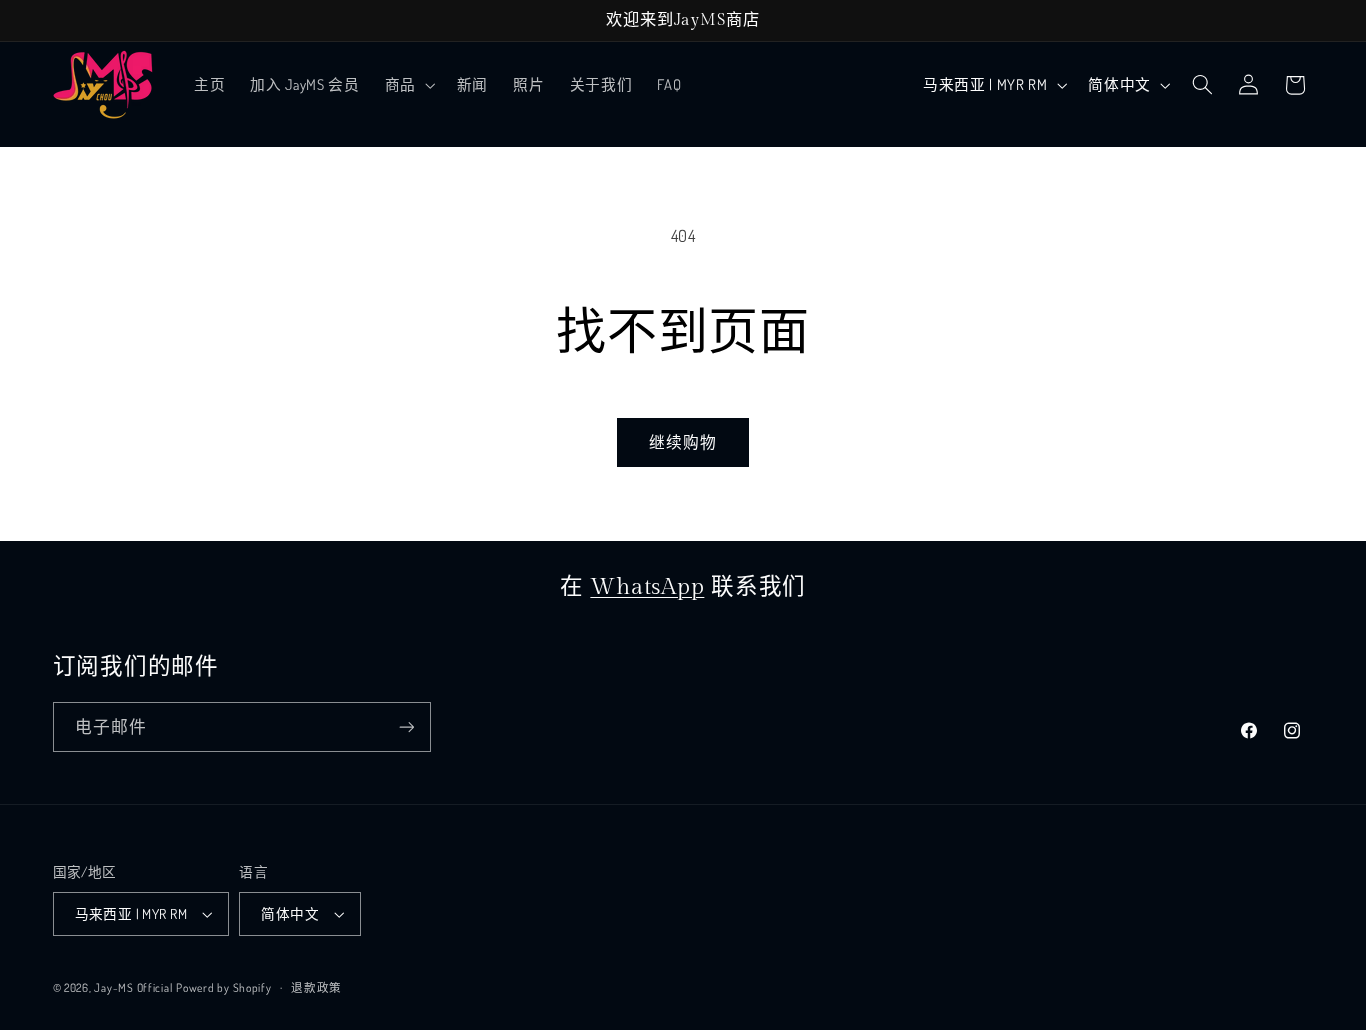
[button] (408, 85)
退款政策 (316, 987)
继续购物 (683, 442)
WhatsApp (647, 587)
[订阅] (406, 726)
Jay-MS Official (133, 987)
